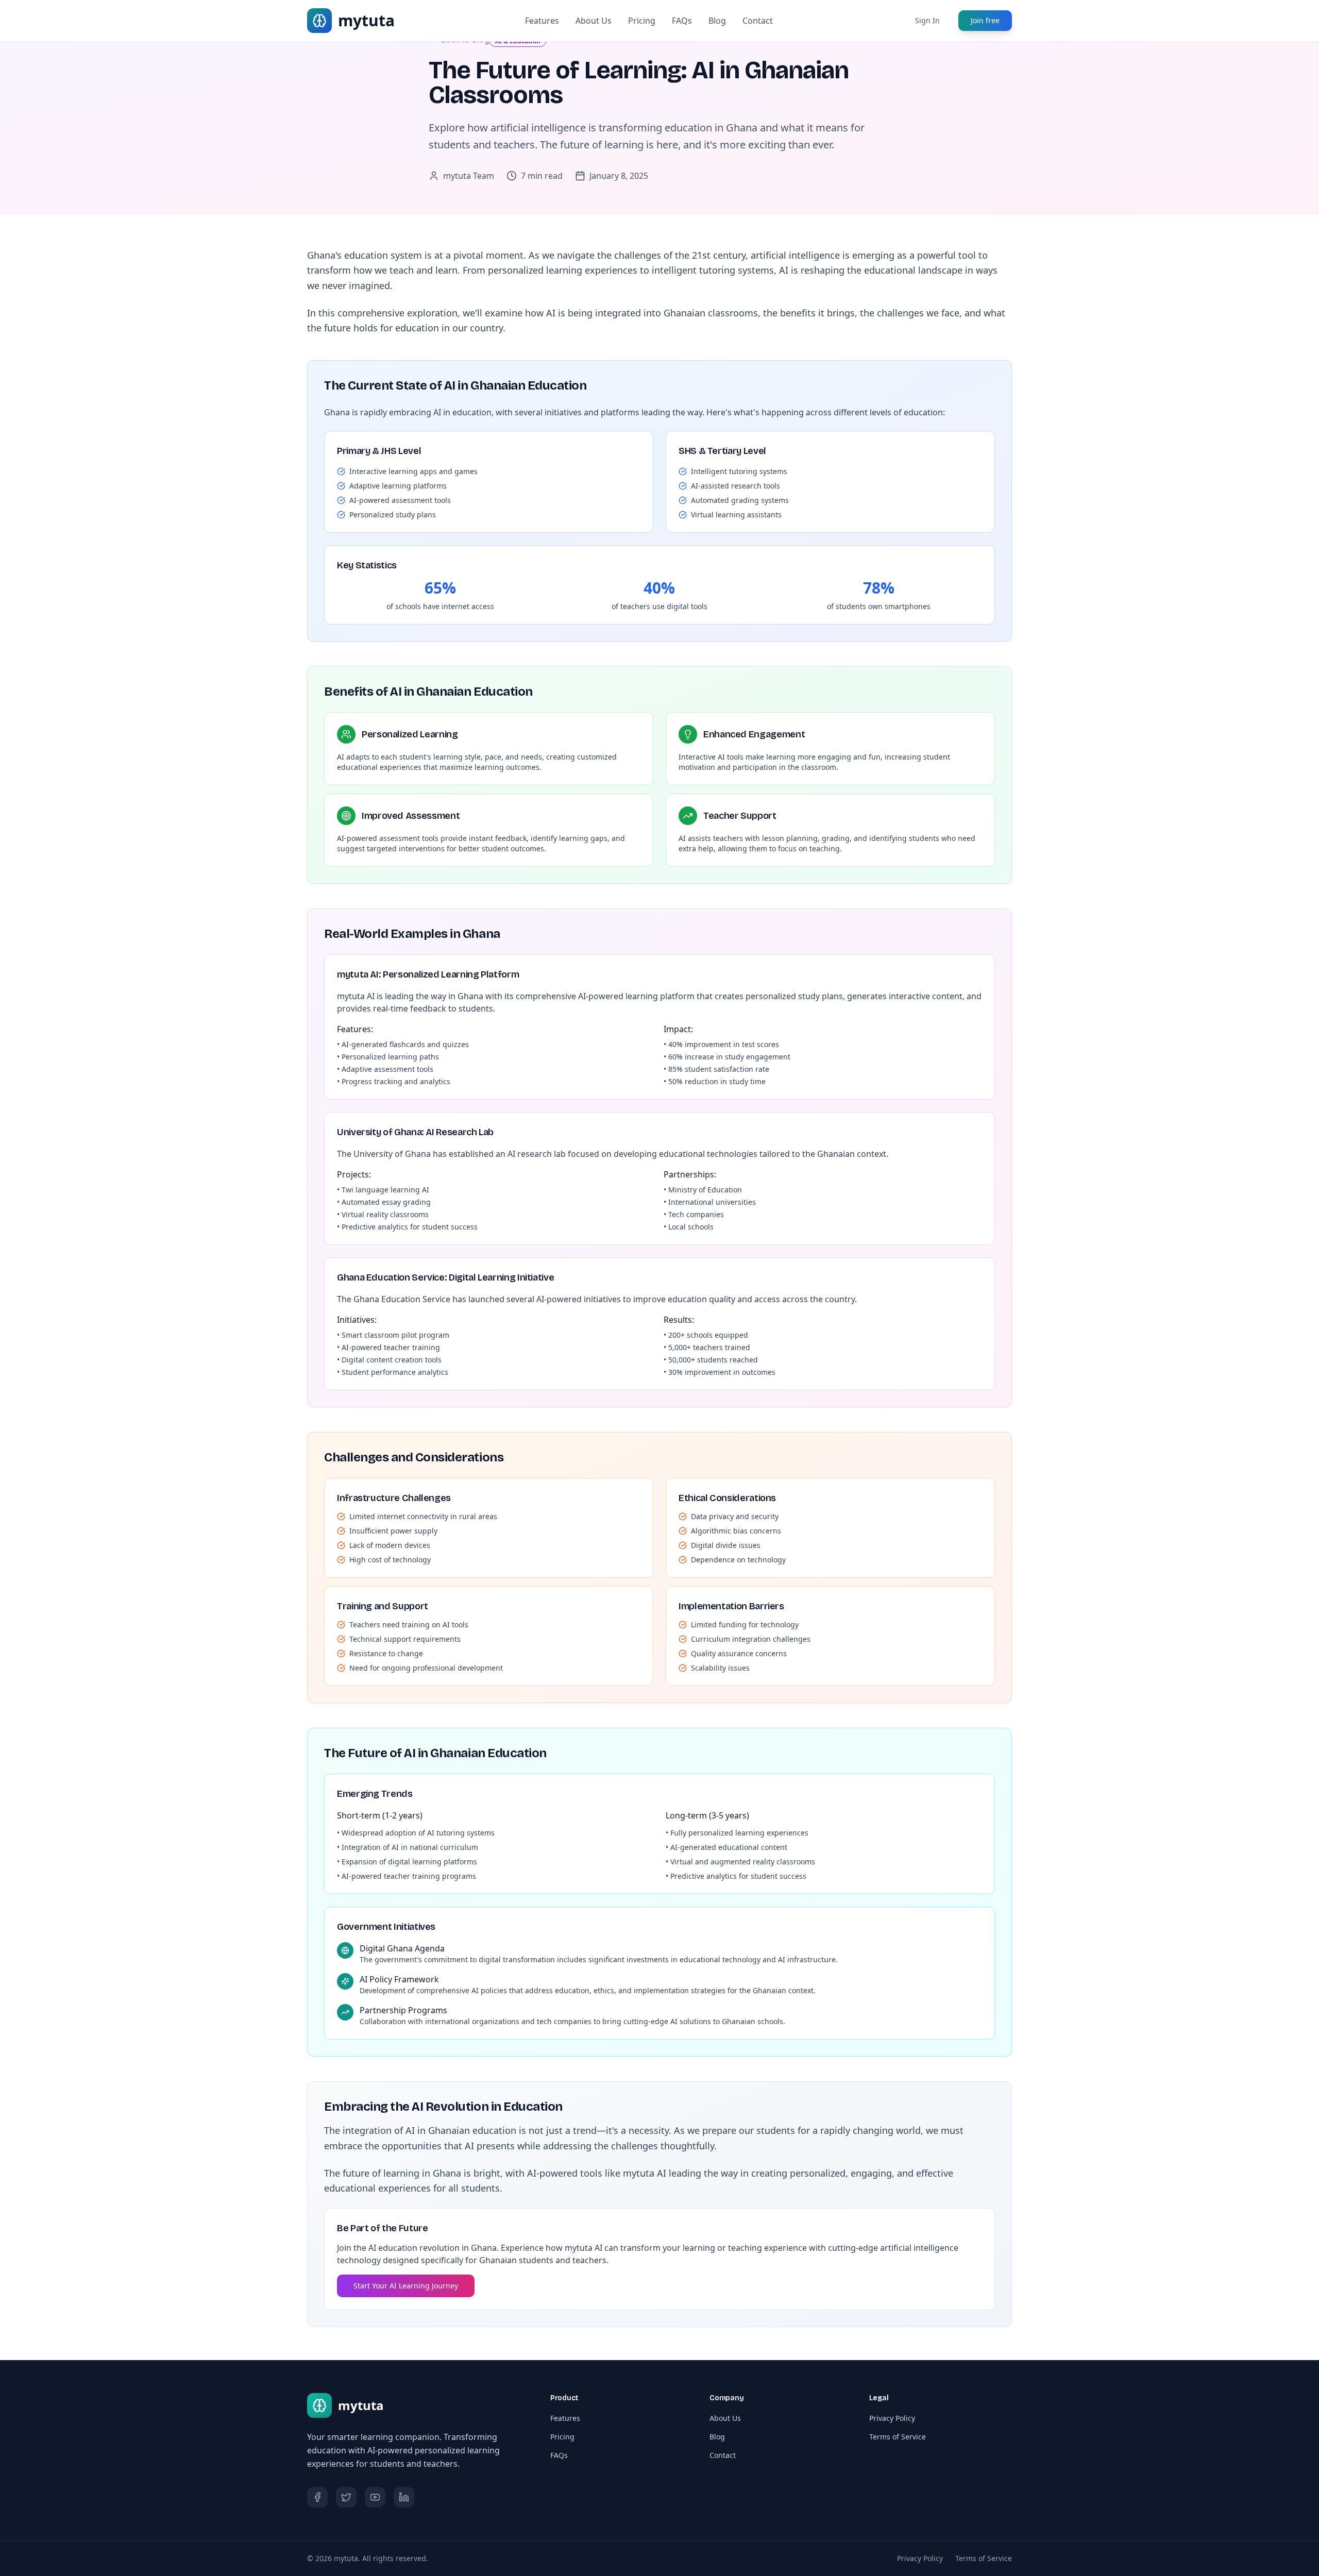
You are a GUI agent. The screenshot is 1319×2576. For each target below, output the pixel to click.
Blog (717, 21)
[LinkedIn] (404, 2497)
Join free (985, 20)
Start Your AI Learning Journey (406, 2286)
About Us (594, 21)
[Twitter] (346, 2497)
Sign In (927, 20)
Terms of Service (898, 2437)
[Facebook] (317, 2497)
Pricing (642, 21)
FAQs (682, 21)
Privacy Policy (892, 2418)
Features (542, 21)
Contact (758, 21)
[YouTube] (375, 2497)
